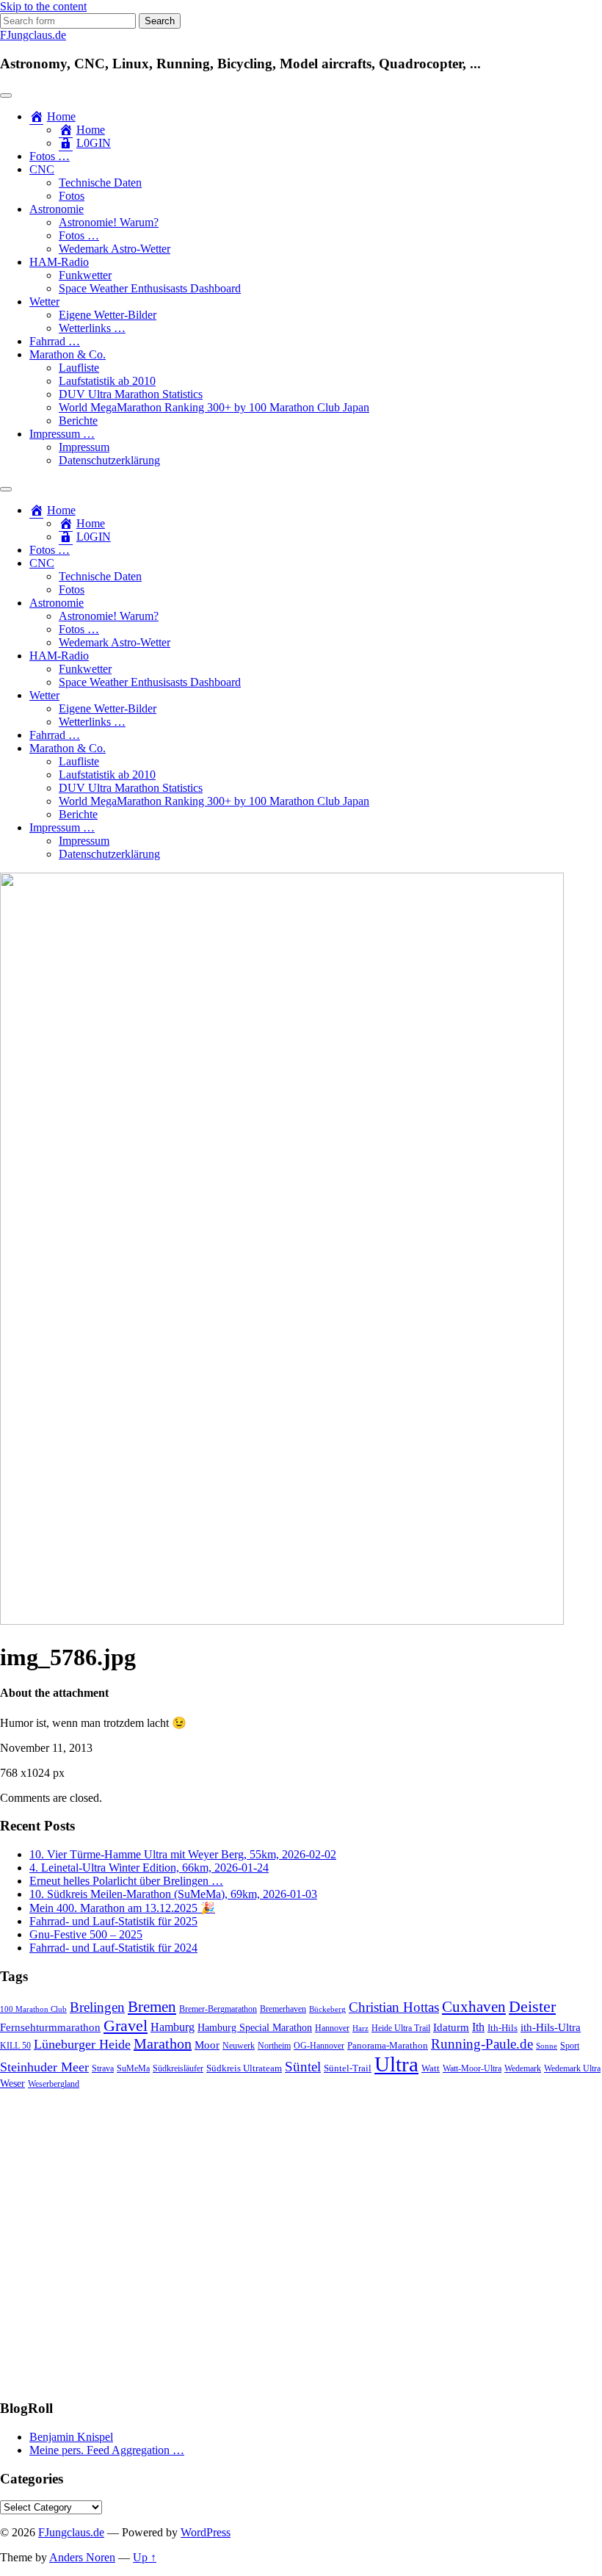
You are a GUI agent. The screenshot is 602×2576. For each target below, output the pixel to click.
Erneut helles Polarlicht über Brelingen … (126, 1881)
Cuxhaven (474, 2007)
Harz (360, 2028)
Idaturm (451, 2027)
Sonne (547, 2046)
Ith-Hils (503, 2028)
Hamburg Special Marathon (255, 2028)
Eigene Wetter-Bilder (108, 315)
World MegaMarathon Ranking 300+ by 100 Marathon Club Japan (214, 407)
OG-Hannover (319, 2046)
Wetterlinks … (92, 328)
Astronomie (57, 209)
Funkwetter (85, 275)
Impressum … (62, 434)
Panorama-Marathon (388, 2045)
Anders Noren (82, 2557)
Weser (12, 2083)
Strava (103, 2069)
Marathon (163, 2043)
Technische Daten (100, 183)
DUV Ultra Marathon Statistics (131, 394)
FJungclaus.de (33, 35)
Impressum (84, 447)
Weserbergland (54, 2084)
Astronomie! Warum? (109, 222)
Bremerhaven (283, 2009)
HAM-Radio (59, 262)
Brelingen (97, 2007)
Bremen (152, 2007)
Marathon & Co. (68, 354)
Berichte (78, 421)
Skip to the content (43, 6)
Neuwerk (239, 2046)
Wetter (44, 302)
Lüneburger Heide (82, 2044)
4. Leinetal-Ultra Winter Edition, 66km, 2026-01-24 (149, 1868)
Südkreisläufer (178, 2068)
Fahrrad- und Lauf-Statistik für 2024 (113, 1948)
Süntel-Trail (348, 2068)
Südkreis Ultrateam (244, 2068)
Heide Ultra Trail (401, 2028)
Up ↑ (145, 2557)
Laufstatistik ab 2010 (107, 381)
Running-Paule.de (482, 2044)
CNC (42, 169)
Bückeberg (327, 2009)
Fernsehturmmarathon (50, 2027)
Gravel (126, 2025)
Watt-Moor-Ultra (472, 2069)
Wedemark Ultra (572, 2069)
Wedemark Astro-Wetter (115, 249)
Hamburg (173, 2027)
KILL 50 (15, 2046)
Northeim (274, 2046)
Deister (532, 2007)
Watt (431, 2068)
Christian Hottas (394, 2007)
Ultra (396, 2064)
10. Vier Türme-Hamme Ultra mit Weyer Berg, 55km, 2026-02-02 (183, 1854)
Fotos (72, 196)
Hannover (332, 2028)
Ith (478, 2027)
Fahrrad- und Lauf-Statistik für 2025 (113, 1921)
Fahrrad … (55, 341)
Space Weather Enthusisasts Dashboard (150, 288)
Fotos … (50, 156)
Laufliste (79, 368)
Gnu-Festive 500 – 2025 (86, 1934)
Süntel (303, 2067)
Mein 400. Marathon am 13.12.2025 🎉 (122, 1908)
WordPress (206, 2532)
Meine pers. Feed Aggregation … (107, 2450)
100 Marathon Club (33, 2009)
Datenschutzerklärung (109, 460)
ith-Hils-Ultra (551, 2027)
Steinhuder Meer (44, 2067)
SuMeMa (133, 2068)
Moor (207, 2045)
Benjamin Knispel (71, 2437)
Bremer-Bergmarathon (218, 2009)
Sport (570, 2046)
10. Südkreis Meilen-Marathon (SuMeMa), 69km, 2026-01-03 (173, 1894)
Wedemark (523, 2068)
